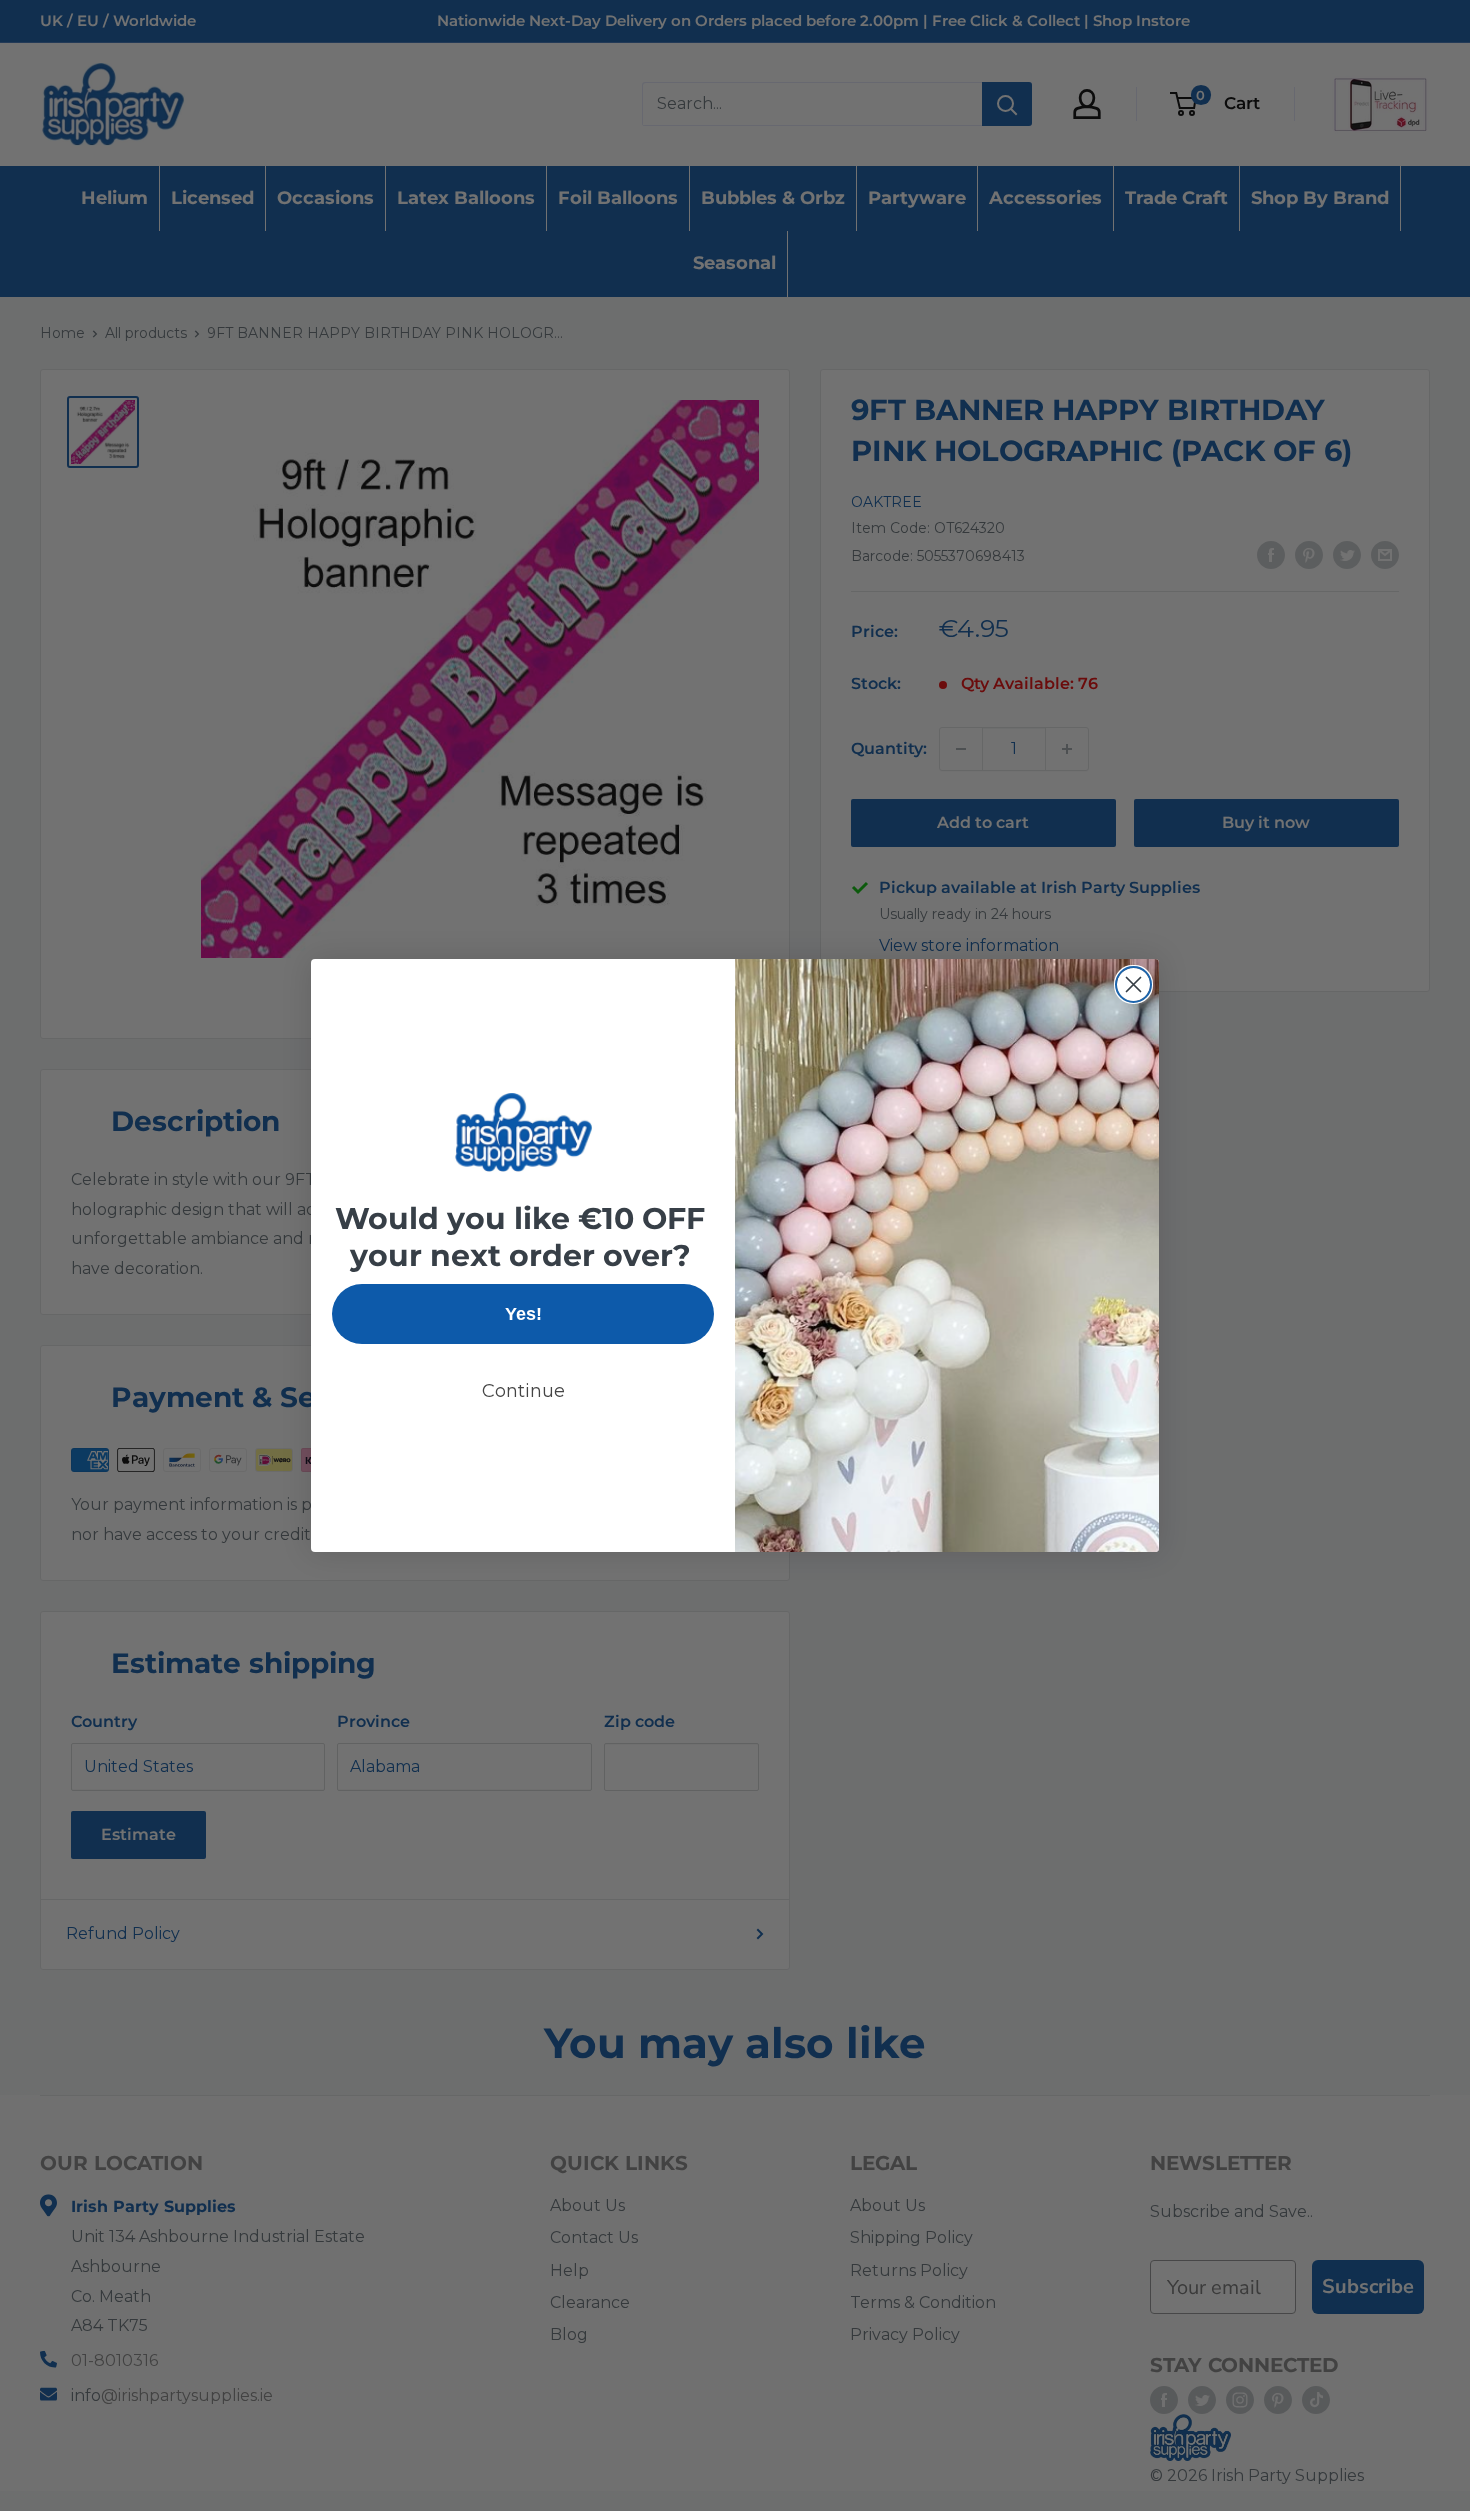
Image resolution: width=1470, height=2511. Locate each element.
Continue (523, 1391)
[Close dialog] (1133, 984)
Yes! (523, 1314)
